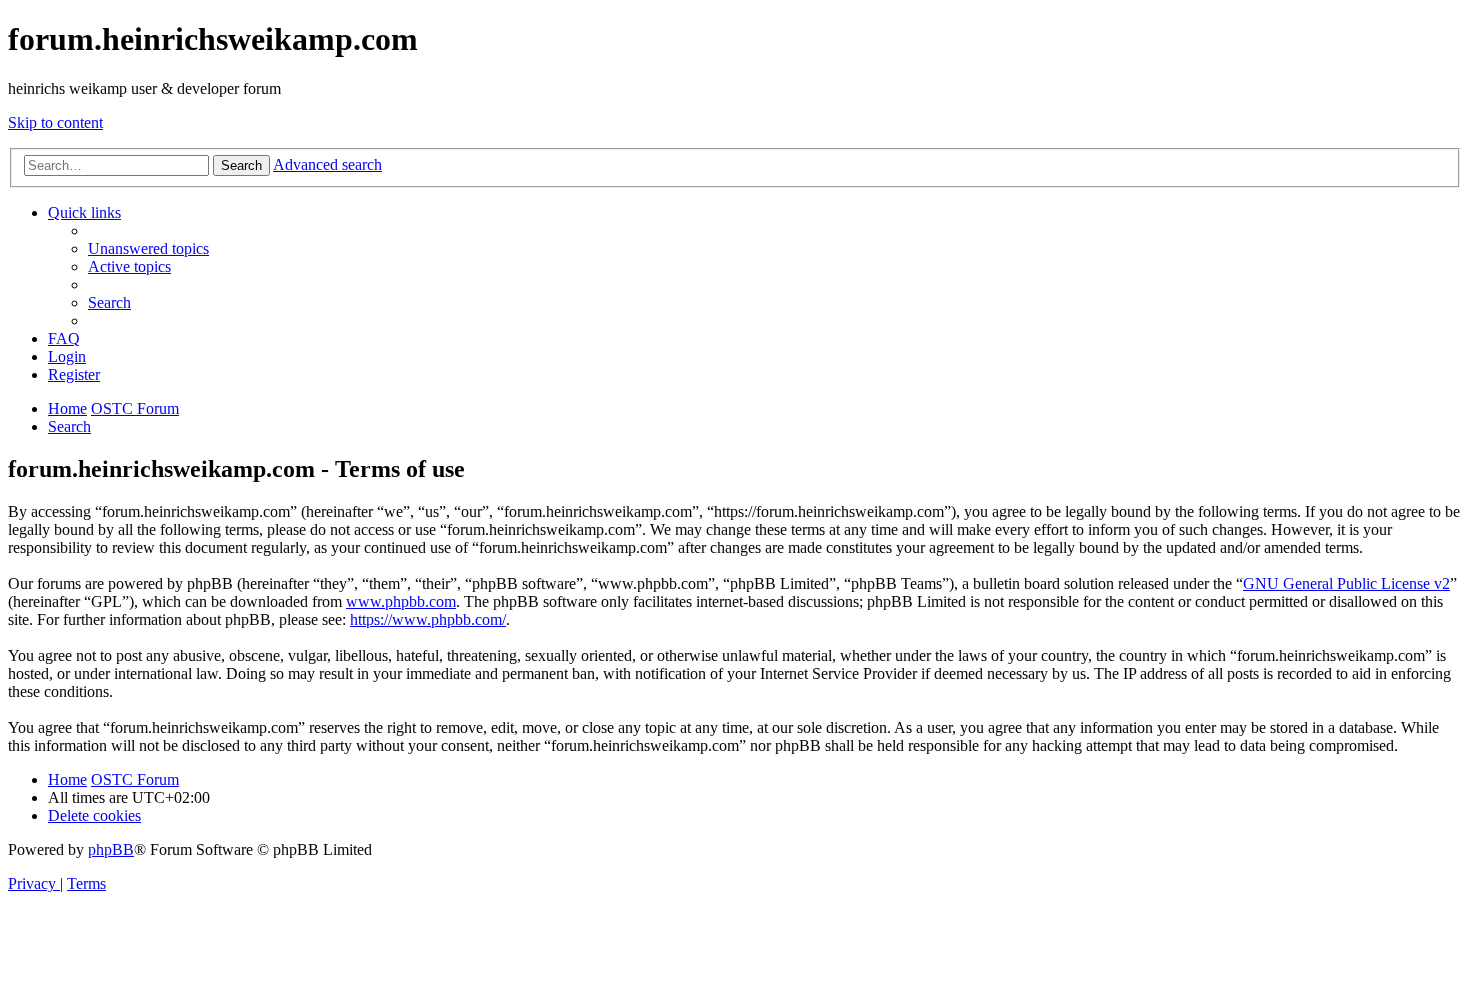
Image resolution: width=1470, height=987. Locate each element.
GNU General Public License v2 (1346, 583)
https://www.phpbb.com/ (428, 619)
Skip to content (55, 122)
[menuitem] (148, 248)
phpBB (111, 849)
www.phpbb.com (401, 601)
